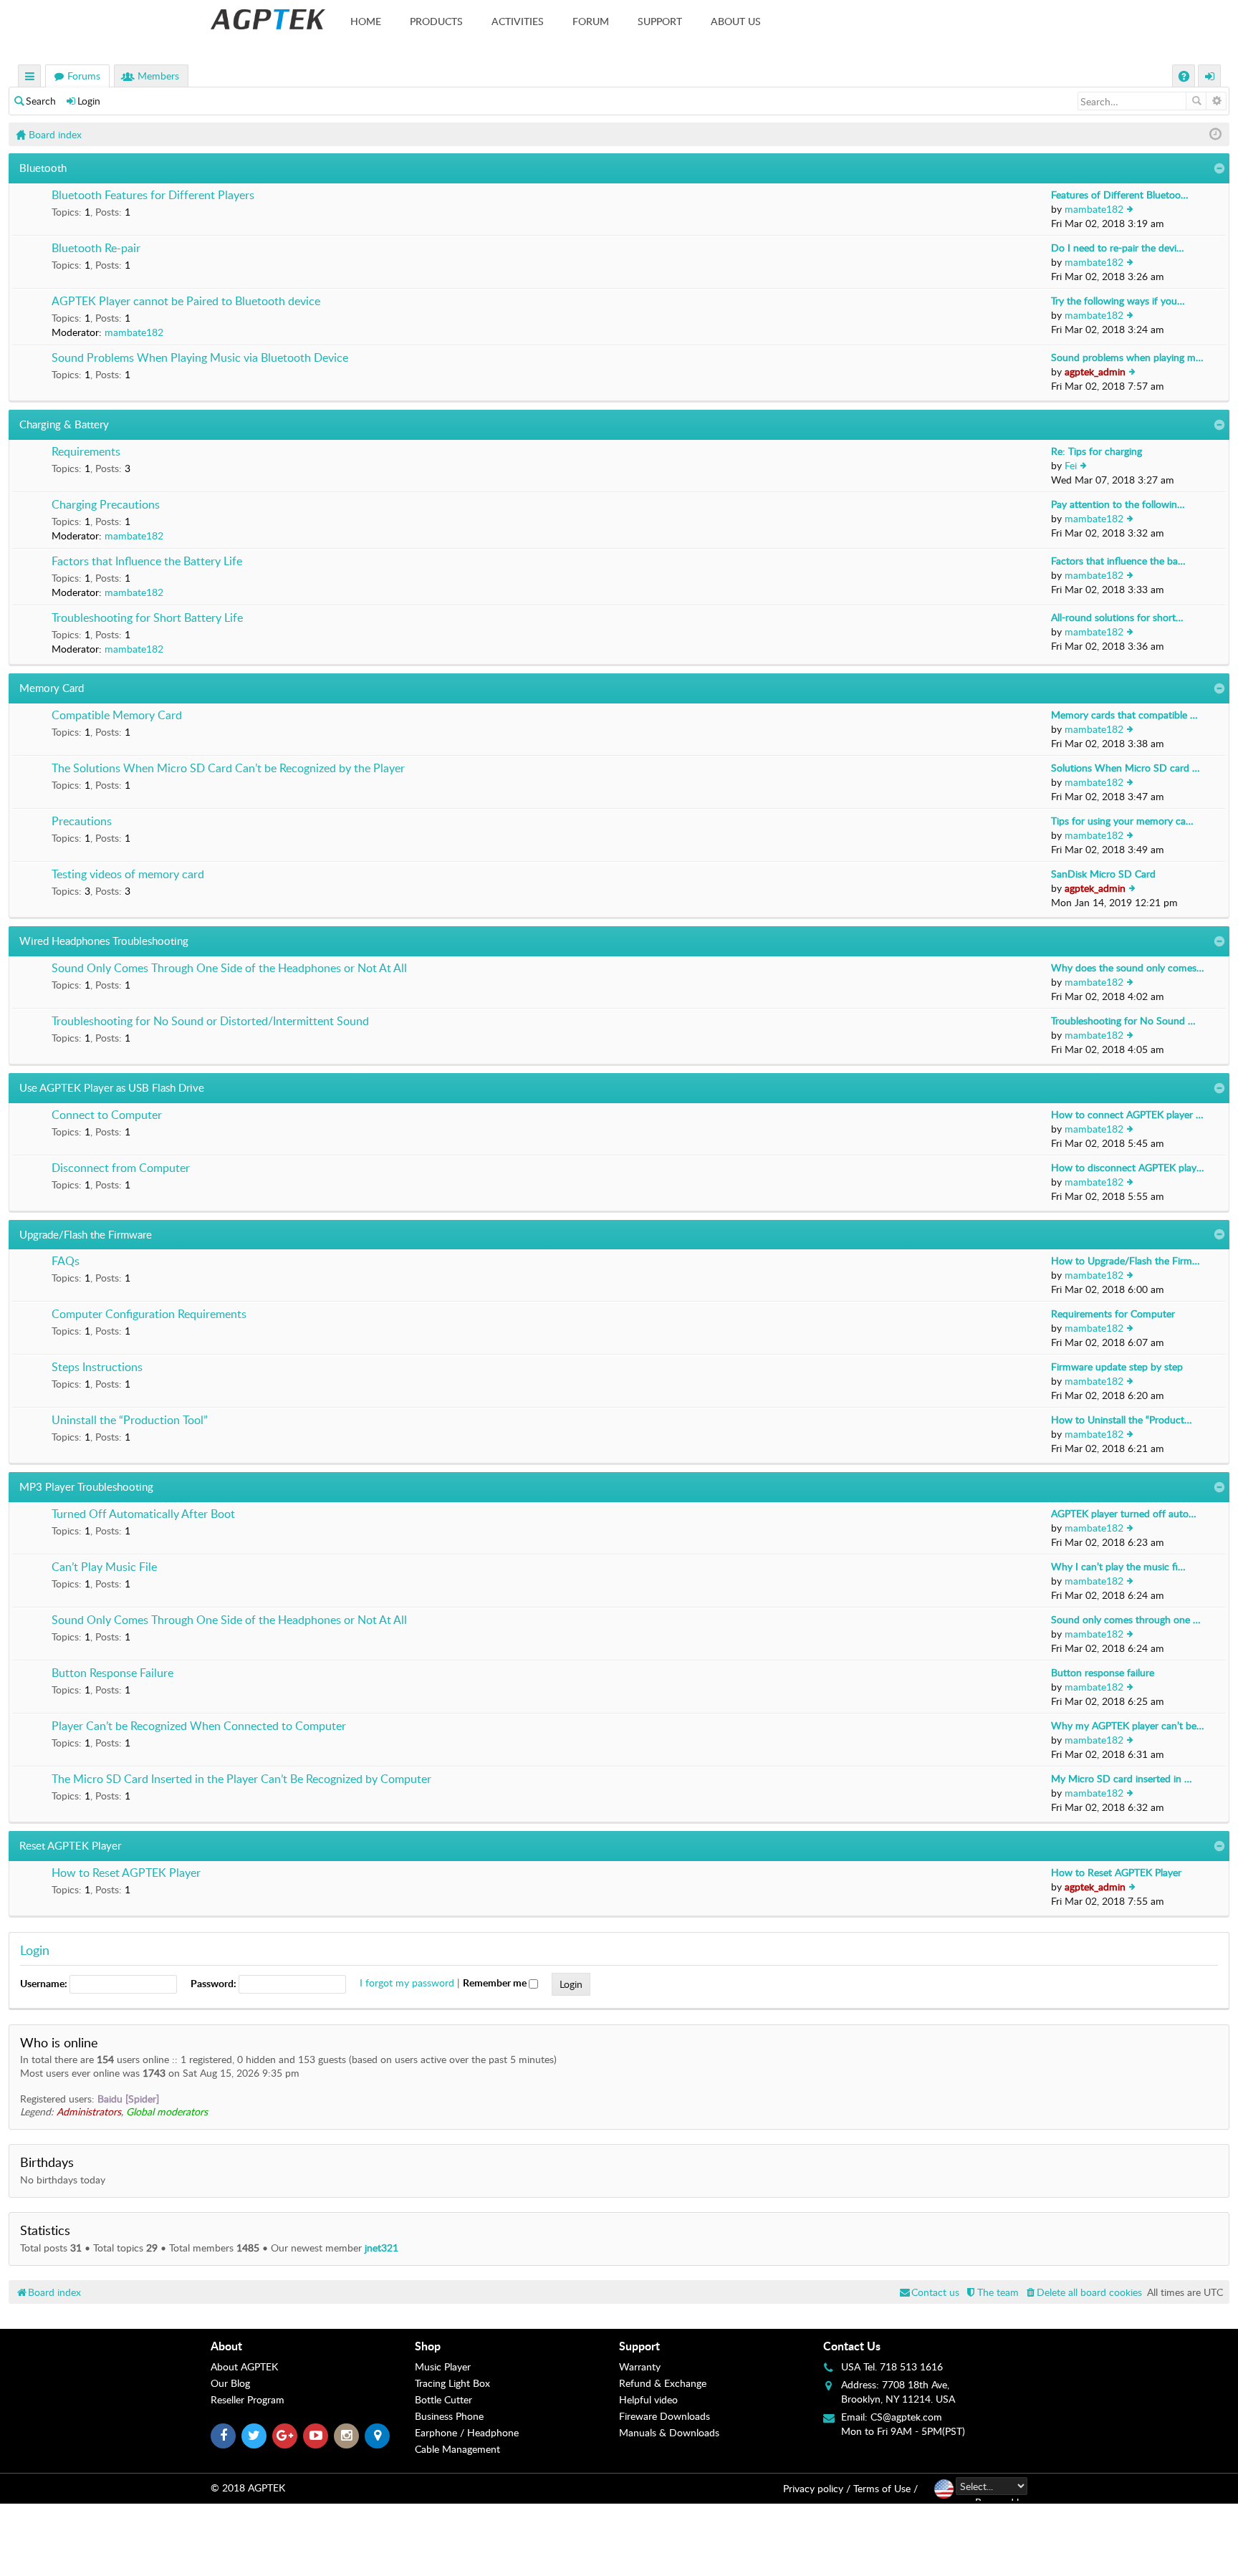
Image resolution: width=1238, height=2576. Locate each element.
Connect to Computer (107, 1115)
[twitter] (254, 2436)
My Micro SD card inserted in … (1122, 1778)
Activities (518, 21)
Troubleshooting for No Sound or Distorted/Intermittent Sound (210, 1022)
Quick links (30, 78)
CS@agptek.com (906, 2417)
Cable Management (457, 2449)
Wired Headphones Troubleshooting (104, 941)
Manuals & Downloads (669, 2432)
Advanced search (1216, 101)
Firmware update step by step (1117, 1366)
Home (366, 21)
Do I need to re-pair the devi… (1118, 247)
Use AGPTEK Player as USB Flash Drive (112, 1087)
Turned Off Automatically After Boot (143, 1514)
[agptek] (268, 19)
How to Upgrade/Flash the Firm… (1126, 1260)
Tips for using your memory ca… (1122, 821)
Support (660, 21)
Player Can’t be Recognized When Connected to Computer (199, 1726)
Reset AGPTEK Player (70, 1845)
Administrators (89, 2111)
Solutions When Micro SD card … (1126, 768)
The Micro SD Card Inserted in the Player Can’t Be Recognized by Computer (241, 1779)
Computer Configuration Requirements (149, 1315)
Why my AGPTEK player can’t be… (1128, 1725)
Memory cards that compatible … (1124, 715)
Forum (591, 21)
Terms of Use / (886, 2488)
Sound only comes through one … (1126, 1619)
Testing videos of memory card (128, 875)
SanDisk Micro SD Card (1103, 874)
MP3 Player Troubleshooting (86, 1486)
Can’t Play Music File (104, 1567)
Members (158, 76)
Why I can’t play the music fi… (1118, 1566)
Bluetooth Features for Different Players (153, 196)
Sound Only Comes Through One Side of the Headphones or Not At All (229, 969)
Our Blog (230, 2383)
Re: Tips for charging (1097, 451)
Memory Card (52, 688)
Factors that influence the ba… (1118, 561)
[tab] (313, 2346)
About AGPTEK (244, 2366)
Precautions (82, 822)
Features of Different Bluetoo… (1120, 194)
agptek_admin (1095, 371)
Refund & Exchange (663, 2383)
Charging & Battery (64, 424)
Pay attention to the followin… (1118, 504)
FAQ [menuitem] (1185, 78)
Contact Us (852, 2346)
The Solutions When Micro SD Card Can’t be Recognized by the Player (228, 769)
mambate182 (1094, 209)
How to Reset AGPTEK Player (126, 1873)
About (226, 2346)
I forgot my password (407, 1983)
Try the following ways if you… (1118, 301)
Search (41, 101)
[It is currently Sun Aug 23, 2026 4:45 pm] (1215, 134)
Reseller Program (248, 2399)
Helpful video (648, 2399)
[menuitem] (1083, 2292)
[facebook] (223, 2436)
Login (89, 101)
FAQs (66, 1261)
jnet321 (382, 2248)
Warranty (640, 2366)
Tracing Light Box (452, 2383)
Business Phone (449, 2416)
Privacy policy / (817, 2488)
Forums (84, 76)
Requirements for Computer (1113, 1313)
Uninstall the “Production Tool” (130, 1421)
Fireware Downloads (664, 2416)
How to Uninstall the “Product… (1122, 1419)
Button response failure (1103, 1672)
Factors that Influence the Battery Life (147, 562)
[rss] (377, 2436)
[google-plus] (285, 2436)
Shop (428, 2346)
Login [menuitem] (1210, 78)
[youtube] (316, 2436)
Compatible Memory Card (117, 716)
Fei (1071, 465)
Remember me (496, 1983)
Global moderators (167, 2111)
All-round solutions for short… (1117, 617)
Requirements (86, 452)
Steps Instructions (97, 1368)
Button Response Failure (112, 1673)
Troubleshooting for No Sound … (1123, 1020)
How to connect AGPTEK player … (1127, 1114)
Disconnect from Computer (121, 1168)
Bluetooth (43, 168)
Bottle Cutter (443, 2399)
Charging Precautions (106, 505)
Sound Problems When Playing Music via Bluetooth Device (200, 358)
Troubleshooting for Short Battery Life (147, 618)
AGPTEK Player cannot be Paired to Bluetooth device (186, 302)
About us (736, 21)
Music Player (443, 2366)
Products (436, 21)
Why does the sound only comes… (1128, 967)
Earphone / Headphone (467, 2432)
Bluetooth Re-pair (96, 249)
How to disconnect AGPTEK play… (1128, 1167)
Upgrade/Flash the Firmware (86, 1234)
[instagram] (346, 2436)
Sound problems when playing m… (1127, 357)
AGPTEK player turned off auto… (1124, 1513)
